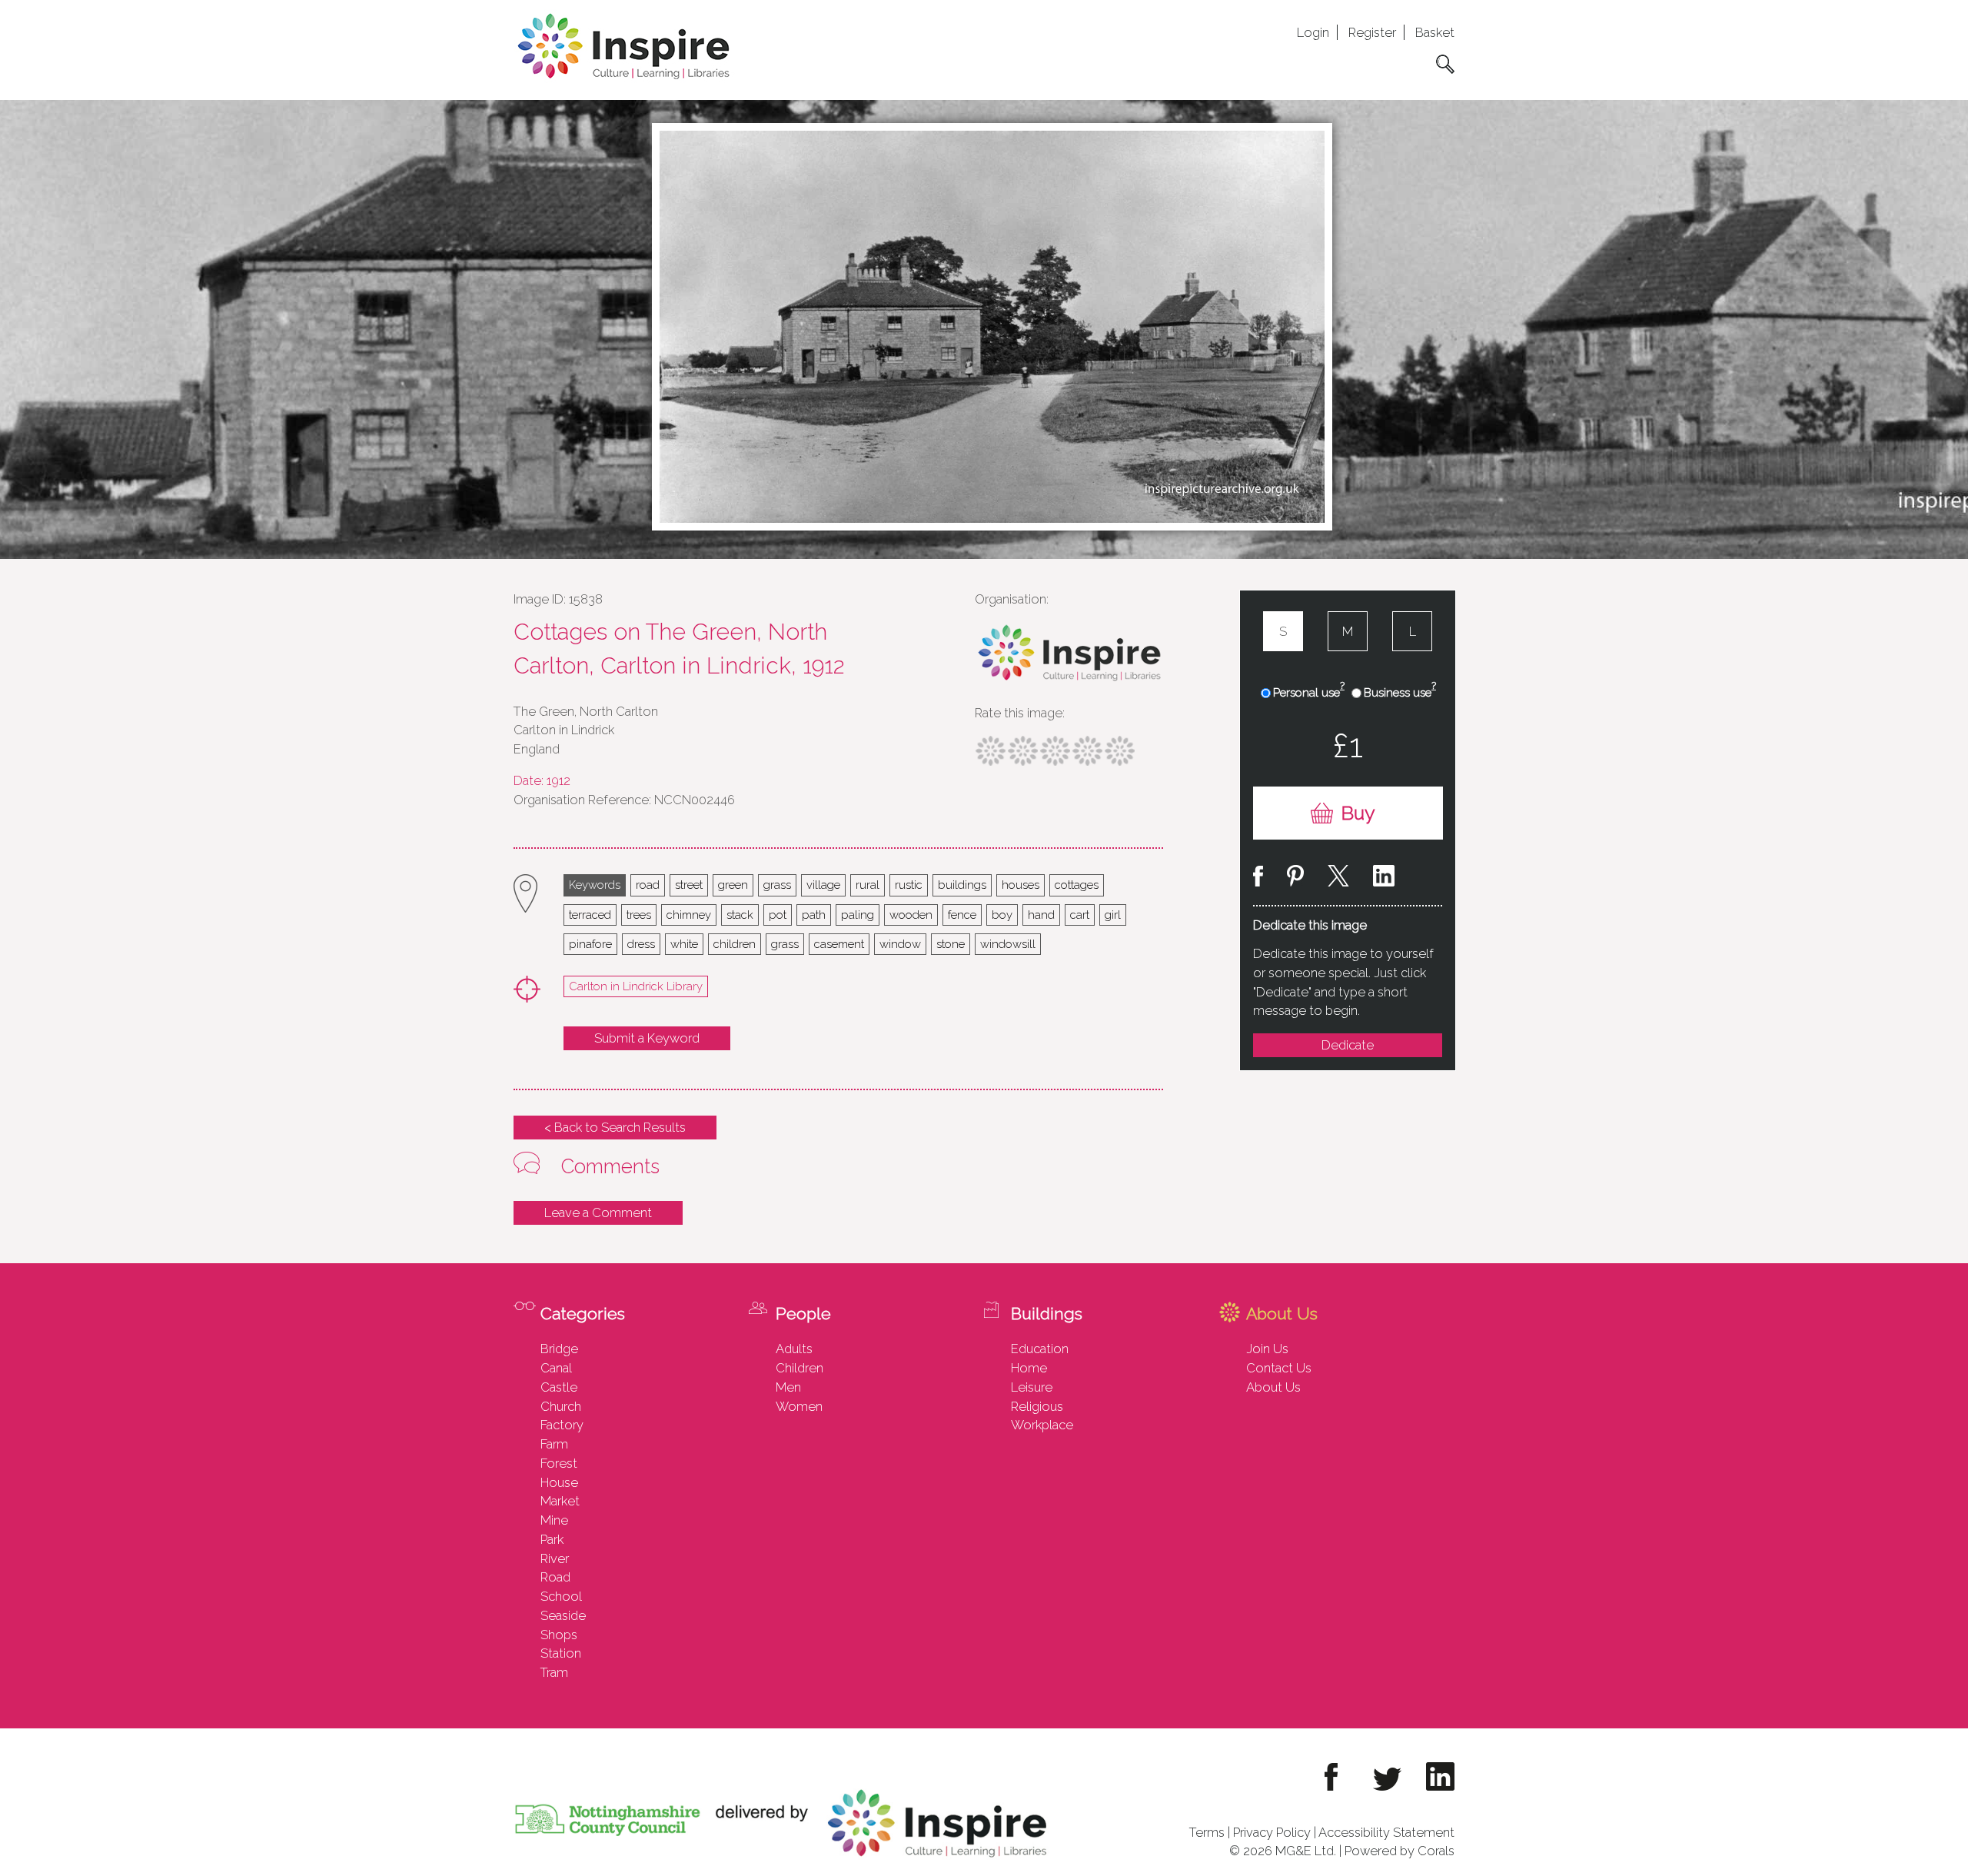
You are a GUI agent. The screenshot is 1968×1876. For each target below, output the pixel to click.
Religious (1037, 1406)
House (559, 1482)
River (555, 1558)
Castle (559, 1387)
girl (1113, 915)
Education (1040, 1349)
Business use (1400, 692)
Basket (1435, 32)
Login (1313, 32)
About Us (1273, 1387)
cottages (1077, 885)
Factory (562, 1425)
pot (778, 915)
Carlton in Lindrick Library (636, 986)
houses (1021, 885)
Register (1372, 32)
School (561, 1596)
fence (962, 915)
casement (839, 944)
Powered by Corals (1400, 1851)
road (648, 885)
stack (740, 915)
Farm (554, 1444)
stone (951, 944)
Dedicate (1348, 1045)
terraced (590, 915)
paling (858, 915)
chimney (689, 915)
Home (1029, 1368)
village (823, 885)
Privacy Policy (1272, 1832)
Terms (1207, 1832)
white (684, 944)
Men (788, 1387)
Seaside (563, 1615)
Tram (554, 1672)
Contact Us (1279, 1368)
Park (552, 1539)
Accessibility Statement (1386, 1832)
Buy (1358, 813)
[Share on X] (1338, 878)
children (735, 944)
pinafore (590, 944)
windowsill (1008, 944)
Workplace (1042, 1425)
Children (799, 1368)
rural (868, 885)
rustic (909, 885)
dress (641, 944)
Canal (556, 1368)
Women (799, 1406)
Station (561, 1653)
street (689, 885)
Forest (559, 1463)
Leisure (1032, 1387)
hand (1041, 915)
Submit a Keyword (647, 1038)
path (814, 915)
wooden (911, 915)
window (900, 944)
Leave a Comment (598, 1212)
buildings (962, 885)
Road (555, 1577)
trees (639, 915)
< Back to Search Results (615, 1127)
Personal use (1309, 692)
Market (560, 1501)
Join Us (1267, 1349)
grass (777, 885)
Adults (794, 1349)
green (733, 885)
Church (561, 1406)
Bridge (559, 1349)
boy (1002, 915)
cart (1080, 915)
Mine (554, 1520)
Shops (559, 1635)
